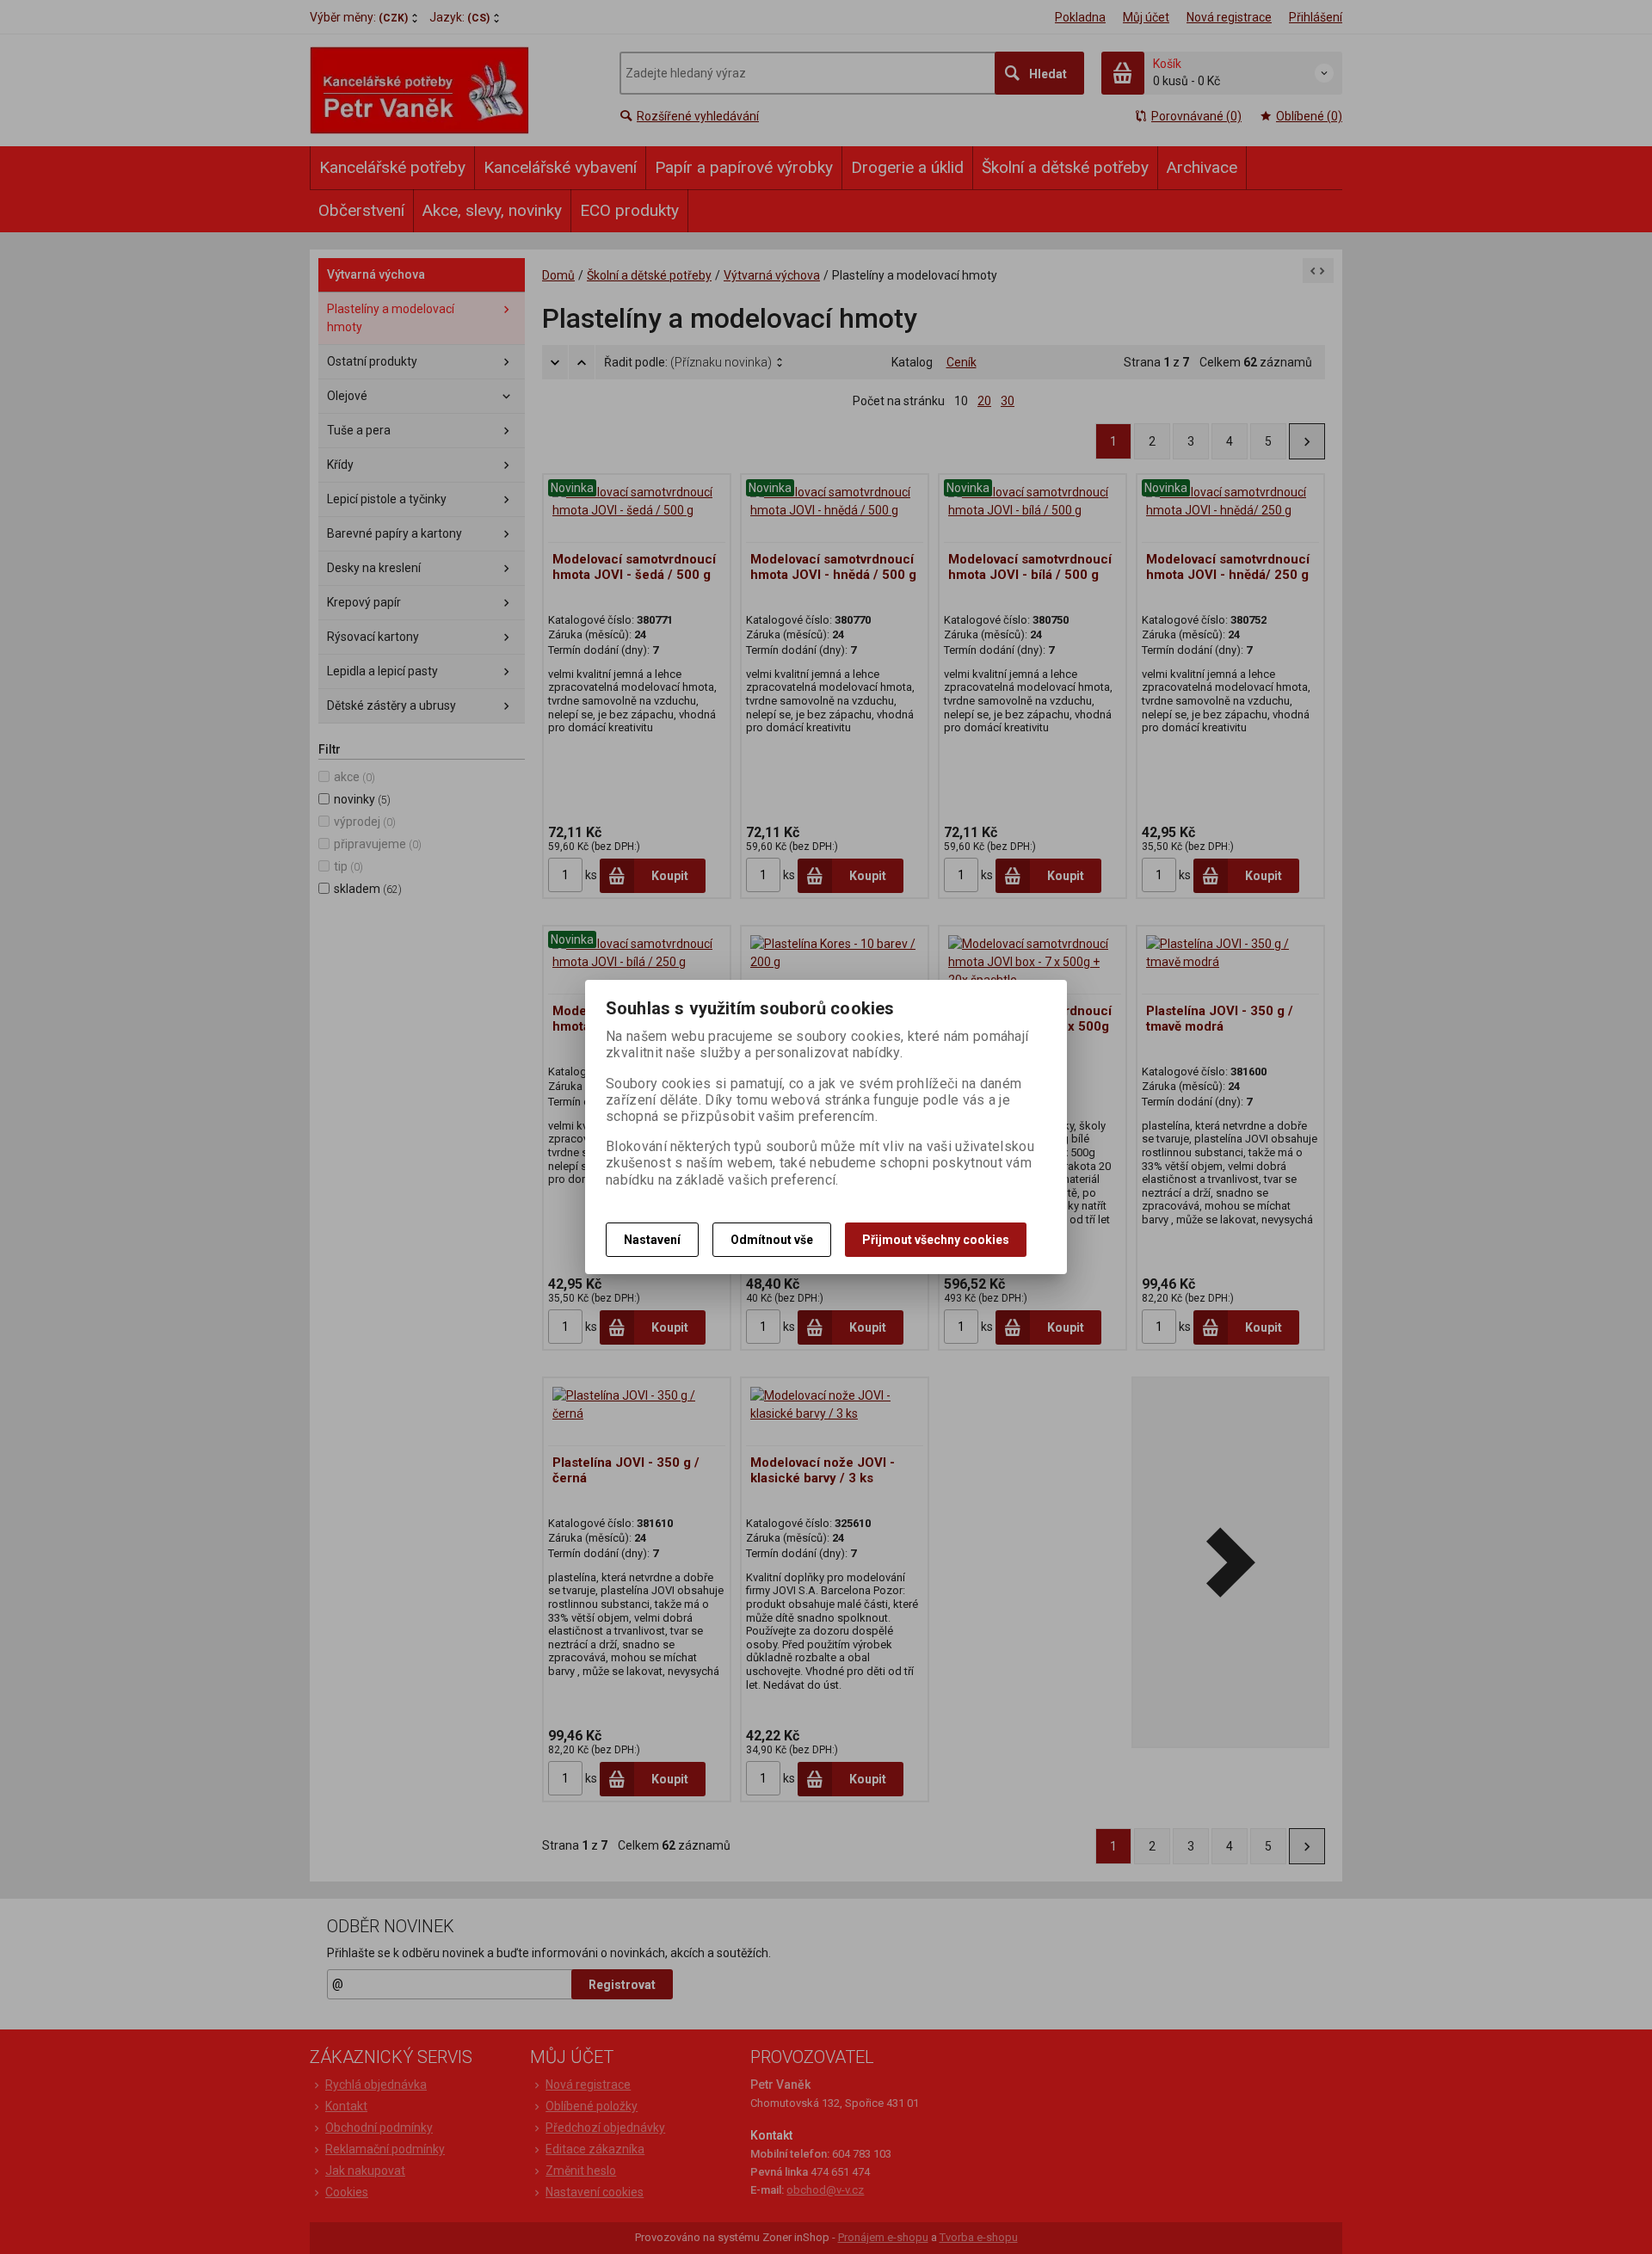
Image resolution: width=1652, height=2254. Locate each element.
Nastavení (652, 1240)
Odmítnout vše (772, 1240)
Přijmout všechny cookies (936, 1240)
